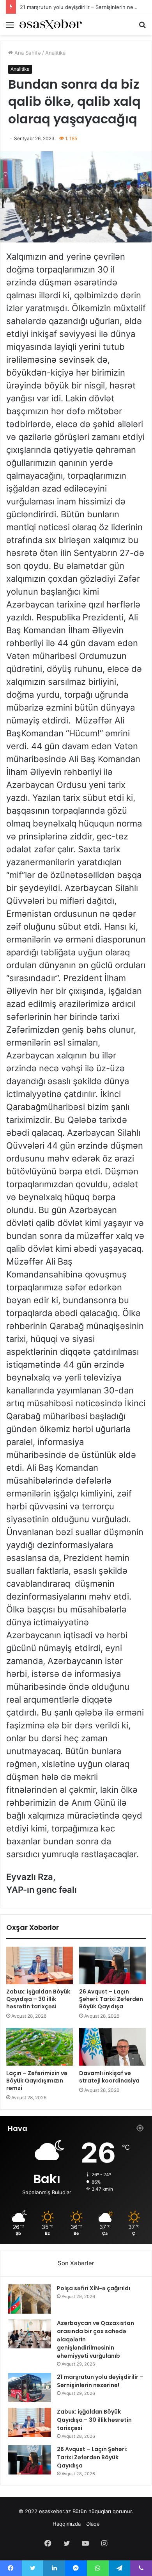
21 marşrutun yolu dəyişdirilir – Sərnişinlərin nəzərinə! (100, 2381)
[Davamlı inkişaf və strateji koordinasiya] (112, 2047)
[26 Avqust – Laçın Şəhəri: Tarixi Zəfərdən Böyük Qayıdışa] (112, 1965)
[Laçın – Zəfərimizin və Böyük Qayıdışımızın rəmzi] (40, 2047)
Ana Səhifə (27, 53)
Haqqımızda (67, 2524)
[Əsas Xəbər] (51, 24)
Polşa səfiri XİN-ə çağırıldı (94, 2288)
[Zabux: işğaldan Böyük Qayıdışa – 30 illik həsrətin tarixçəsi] (40, 1965)
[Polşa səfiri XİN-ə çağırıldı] (30, 2299)
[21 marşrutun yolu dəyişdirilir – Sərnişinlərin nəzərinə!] (30, 2388)
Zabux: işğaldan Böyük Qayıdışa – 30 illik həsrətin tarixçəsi (38, 1999)
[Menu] (10, 28)
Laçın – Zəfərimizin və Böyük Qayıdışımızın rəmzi (37, 2081)
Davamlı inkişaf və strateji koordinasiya (109, 2077)
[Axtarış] (142, 28)
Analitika (55, 53)
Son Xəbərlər (76, 2263)
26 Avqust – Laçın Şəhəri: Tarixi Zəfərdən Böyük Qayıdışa (111, 1999)
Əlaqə (93, 2524)
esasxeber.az (55, 2511)
